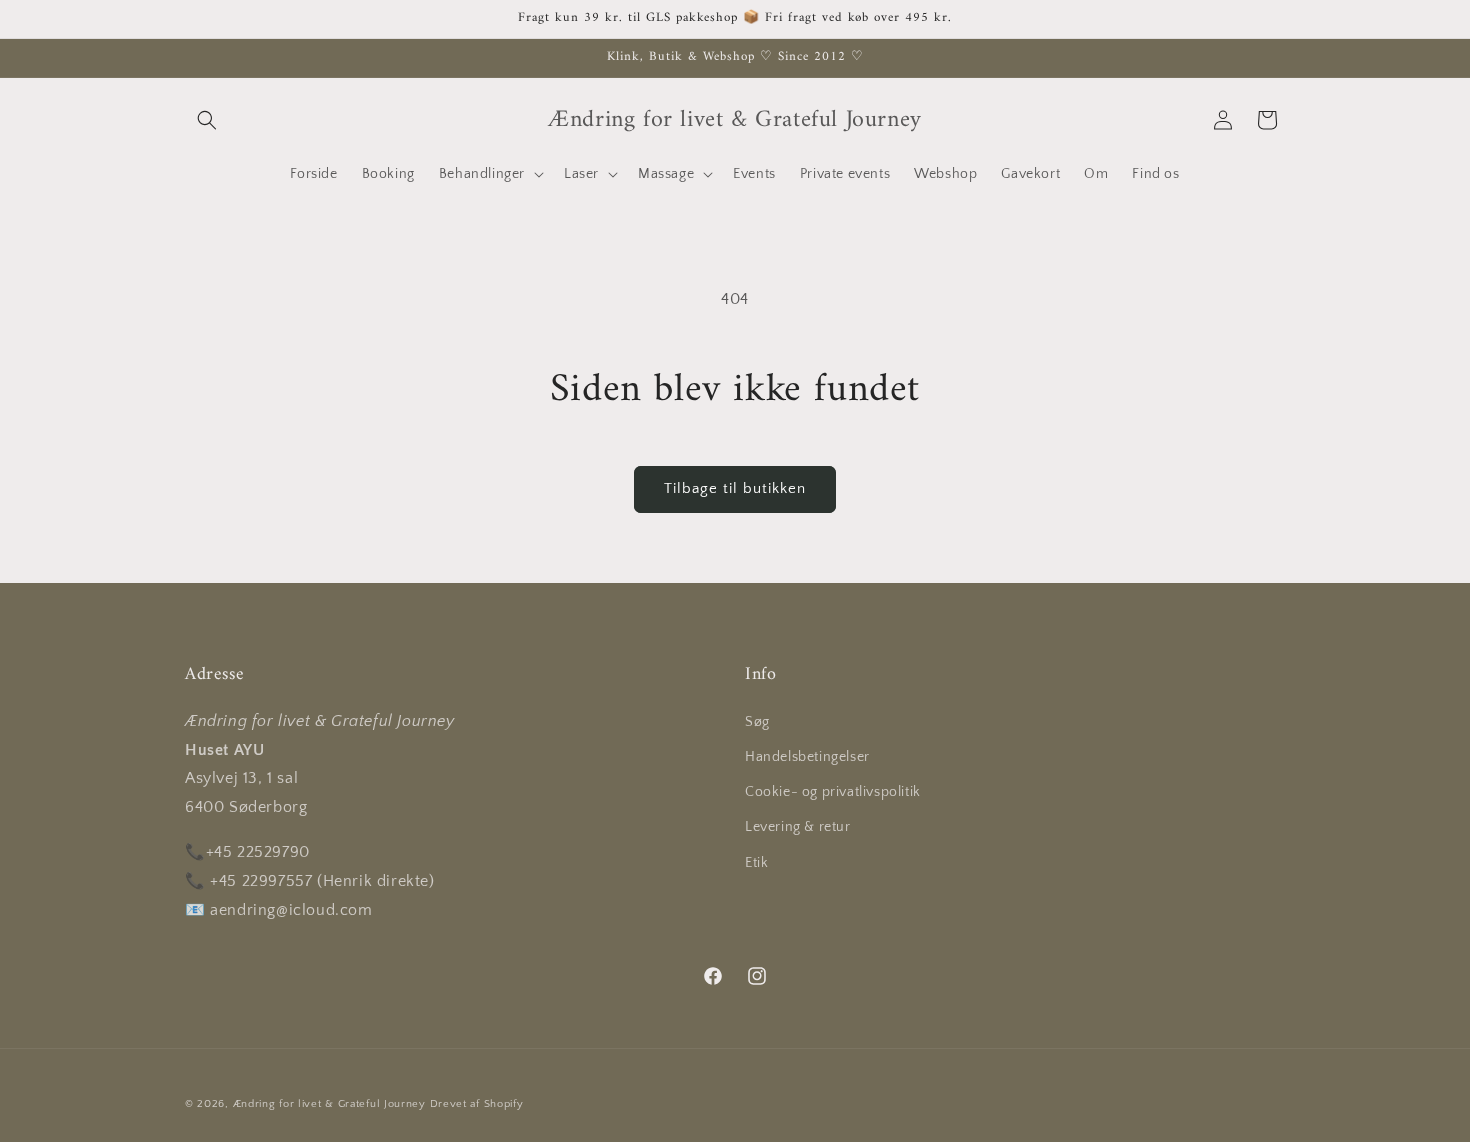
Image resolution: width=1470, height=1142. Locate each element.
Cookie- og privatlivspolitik (833, 791)
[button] (207, 120)
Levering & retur (798, 827)
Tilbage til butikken (735, 488)
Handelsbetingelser (807, 756)
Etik (756, 862)
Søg (757, 721)
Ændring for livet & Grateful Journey (331, 1104)
